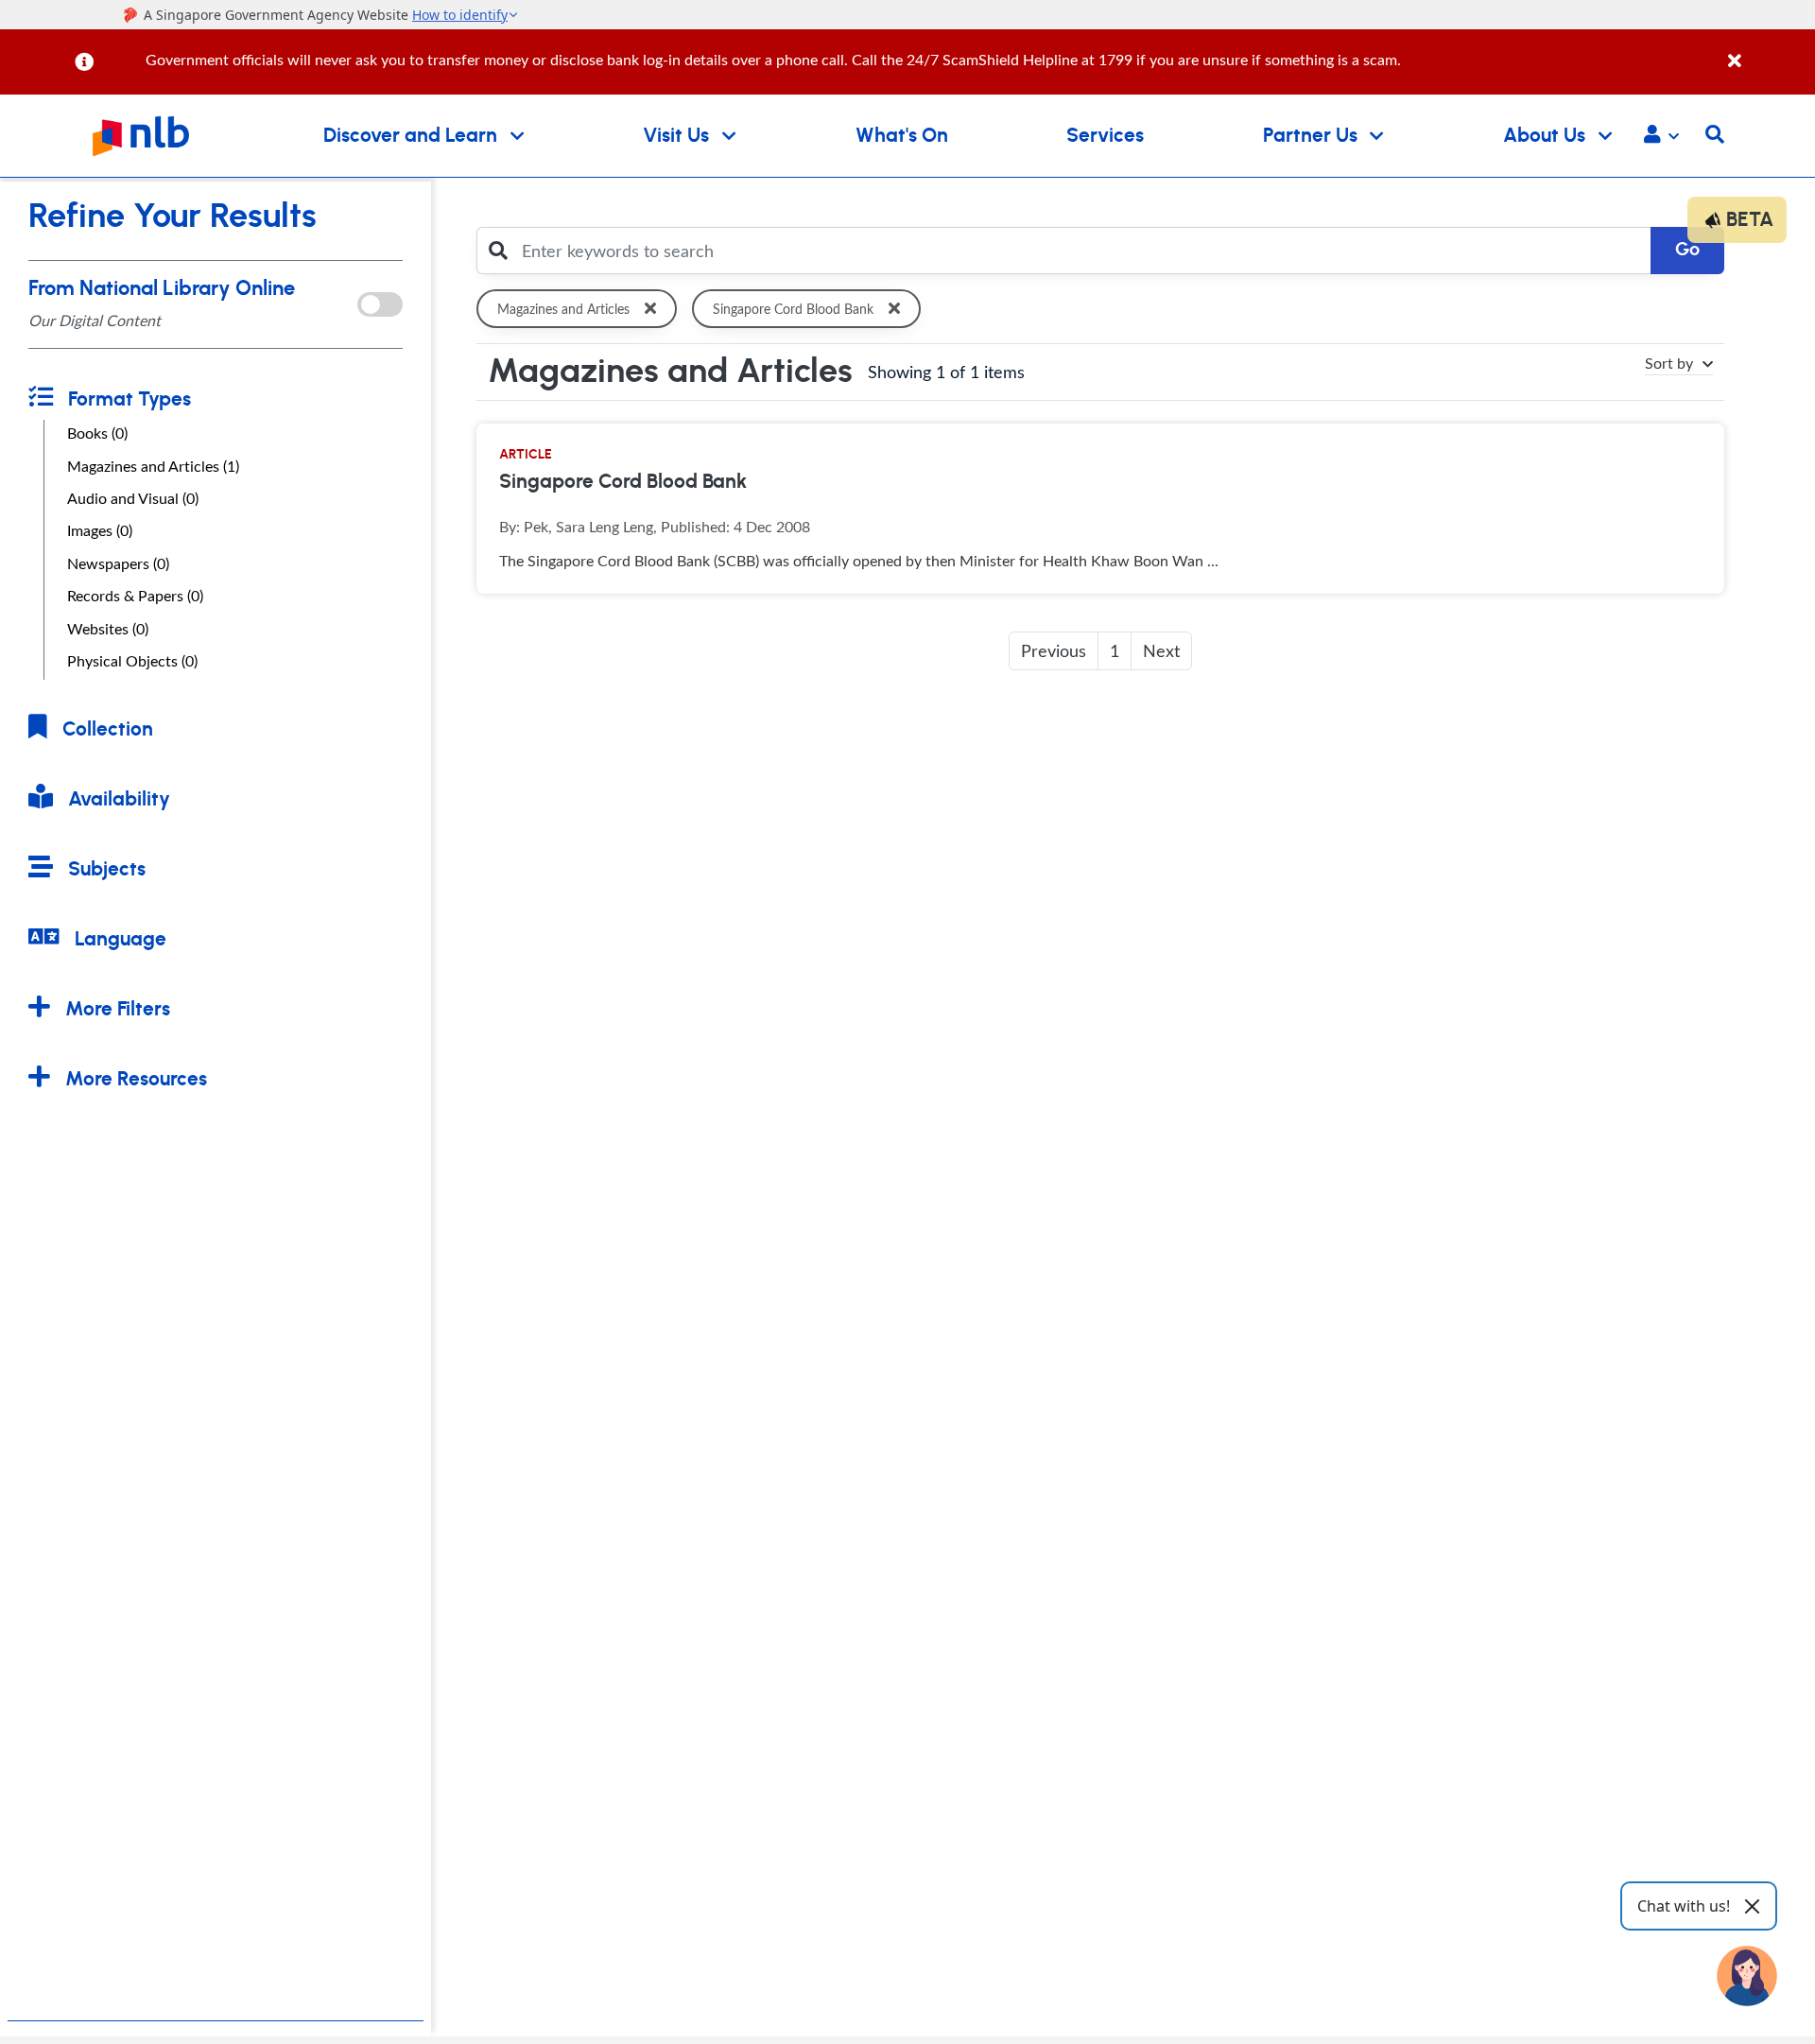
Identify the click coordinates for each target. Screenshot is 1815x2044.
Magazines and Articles (563, 309)
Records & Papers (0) (135, 596)
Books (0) (97, 433)
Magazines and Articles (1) (153, 466)
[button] (1661, 136)
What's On (902, 136)
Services (1105, 136)
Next (1161, 650)
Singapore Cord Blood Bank (793, 309)
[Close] (1768, 51)
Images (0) (100, 530)
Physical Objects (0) (132, 661)
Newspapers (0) (118, 563)
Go (1687, 250)
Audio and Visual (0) (133, 498)
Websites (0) (108, 629)
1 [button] (1115, 650)
